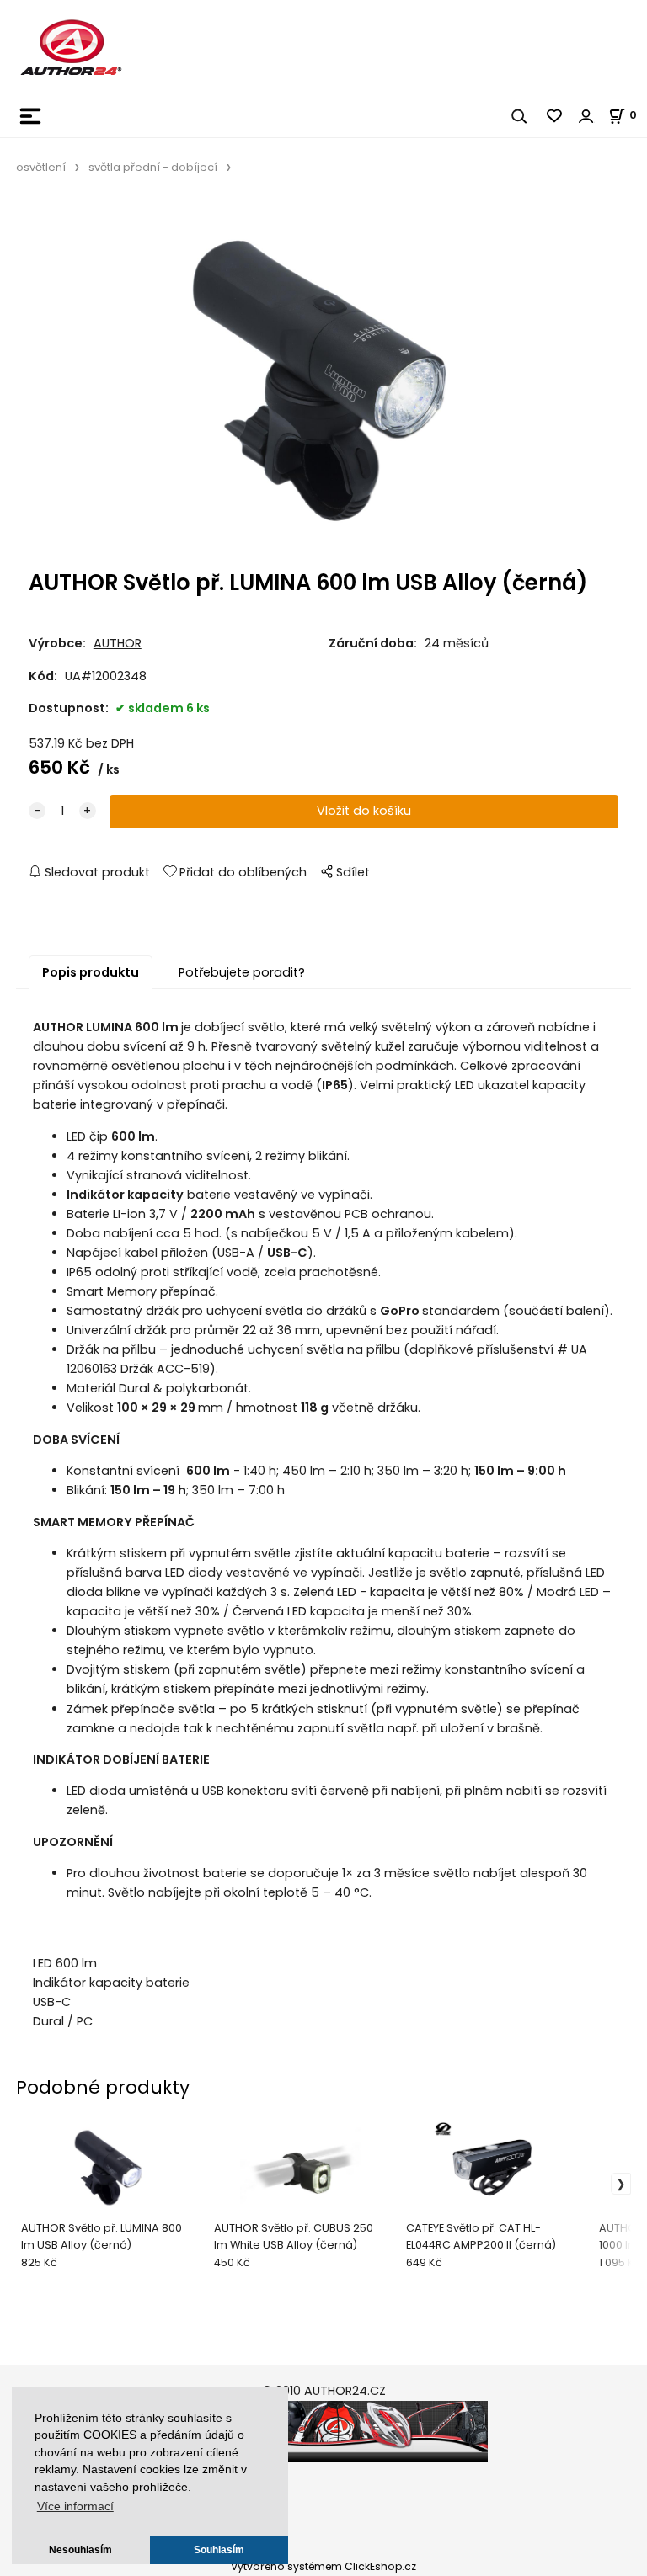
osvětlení (41, 167)
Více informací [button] (75, 2507)
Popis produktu (91, 972)
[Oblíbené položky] (555, 116)
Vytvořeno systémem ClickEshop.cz (323, 2566)
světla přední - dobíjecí (153, 167)
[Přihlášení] (586, 116)
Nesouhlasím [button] (80, 2550)
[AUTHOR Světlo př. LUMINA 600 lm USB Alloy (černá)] (323, 378)
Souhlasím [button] (219, 2550)
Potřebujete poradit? (242, 972)
